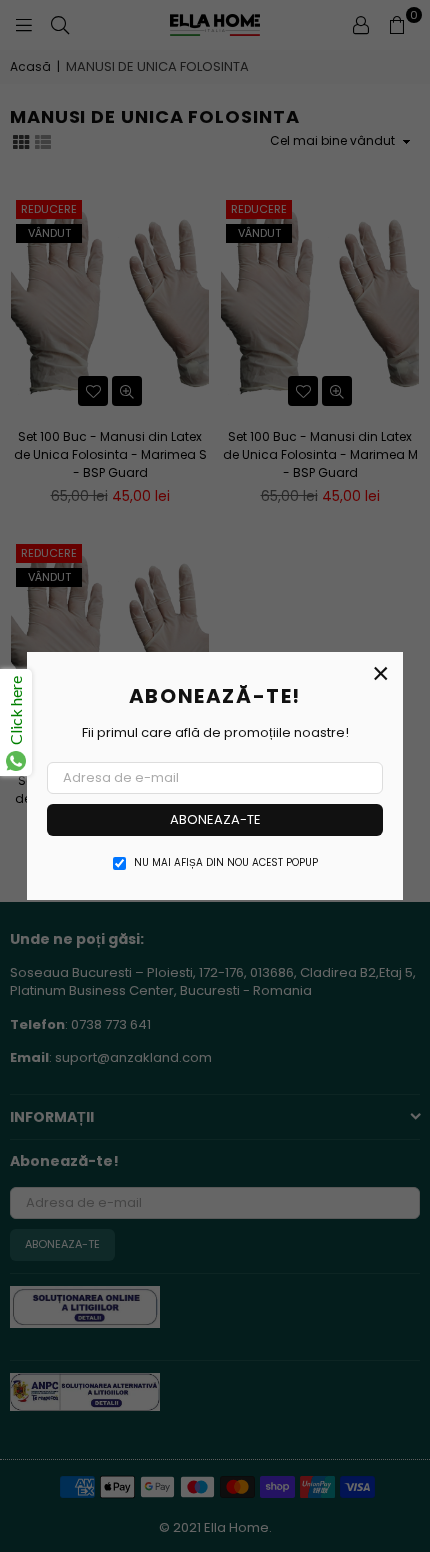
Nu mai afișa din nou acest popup (226, 863)
